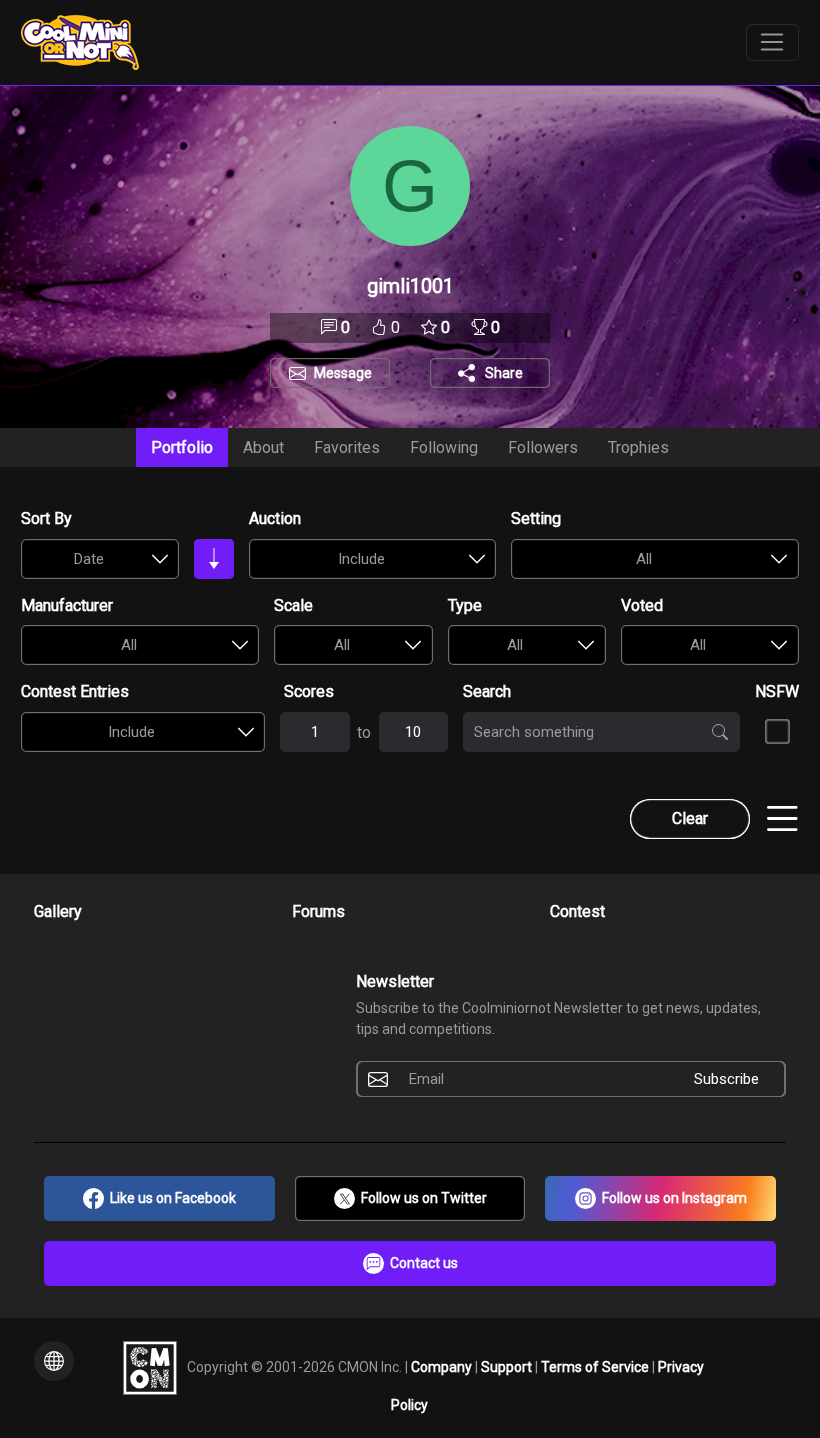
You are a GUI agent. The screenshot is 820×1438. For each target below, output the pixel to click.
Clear (690, 818)
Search (487, 691)
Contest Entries (75, 691)
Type (465, 605)
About (263, 447)
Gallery (58, 911)
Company (443, 1366)
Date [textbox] (89, 559)
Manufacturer (67, 605)
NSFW (777, 691)
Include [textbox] (361, 559)
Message (343, 373)
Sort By (46, 518)
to (364, 732)
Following (444, 447)
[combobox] (99, 559)
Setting (536, 518)
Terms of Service (596, 1366)
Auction (275, 518)
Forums (318, 911)
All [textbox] (644, 559)
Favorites (347, 447)
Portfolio (182, 447)
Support (508, 1366)
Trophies (638, 447)
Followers (543, 447)
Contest (577, 911)
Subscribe (726, 1079)
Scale (293, 605)
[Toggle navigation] (772, 43)
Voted (642, 605)
